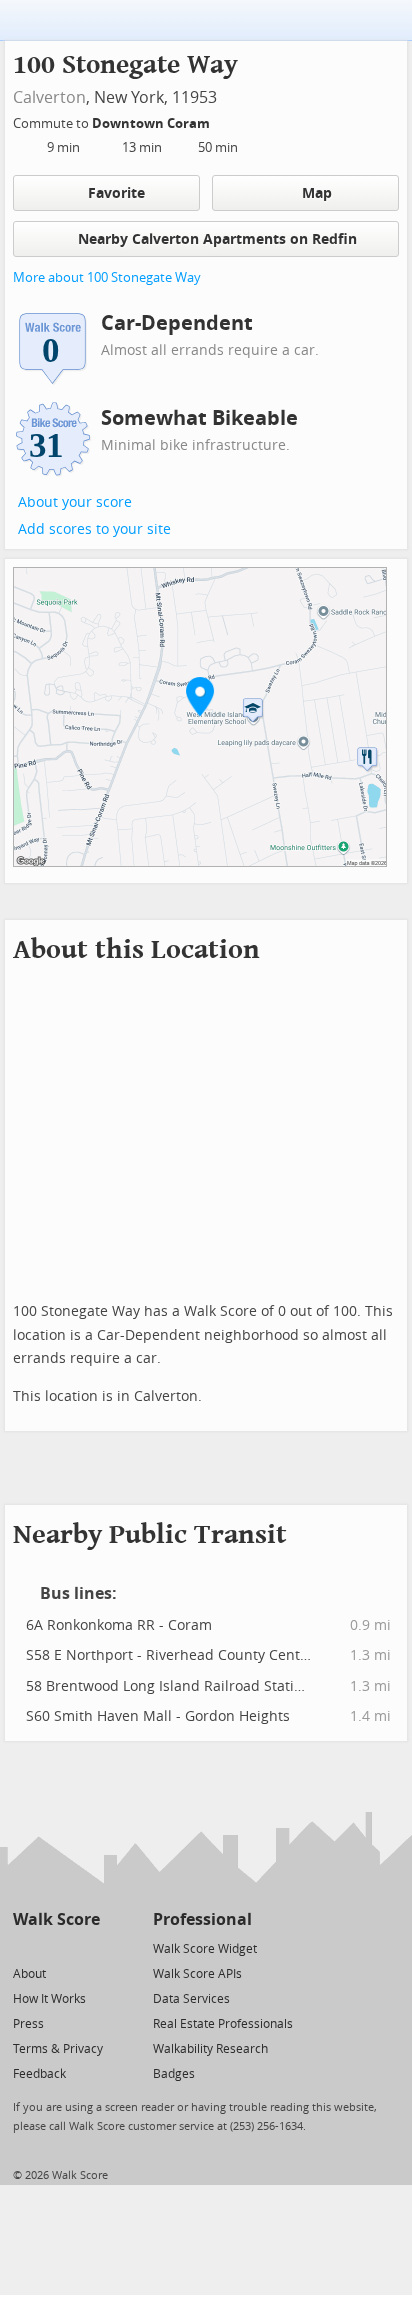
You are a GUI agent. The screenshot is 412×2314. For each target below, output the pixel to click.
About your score (75, 502)
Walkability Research (210, 2049)
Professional (202, 1919)
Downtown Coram (152, 123)
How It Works (49, 1999)
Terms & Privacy (58, 2049)
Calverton (49, 97)
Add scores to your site (94, 529)
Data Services (191, 1999)
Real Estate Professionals (223, 2024)
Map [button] (317, 193)
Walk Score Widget (205, 1949)
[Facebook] (55, 1947)
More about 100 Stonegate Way (107, 277)
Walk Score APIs (197, 1974)
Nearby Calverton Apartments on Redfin (217, 239)
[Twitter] (24, 1947)
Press (28, 2024)
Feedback (39, 2074)
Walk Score (56, 1919)
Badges (174, 2074)
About (29, 1974)
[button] (200, 696)
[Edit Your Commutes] (223, 120)
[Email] (86, 1947)
